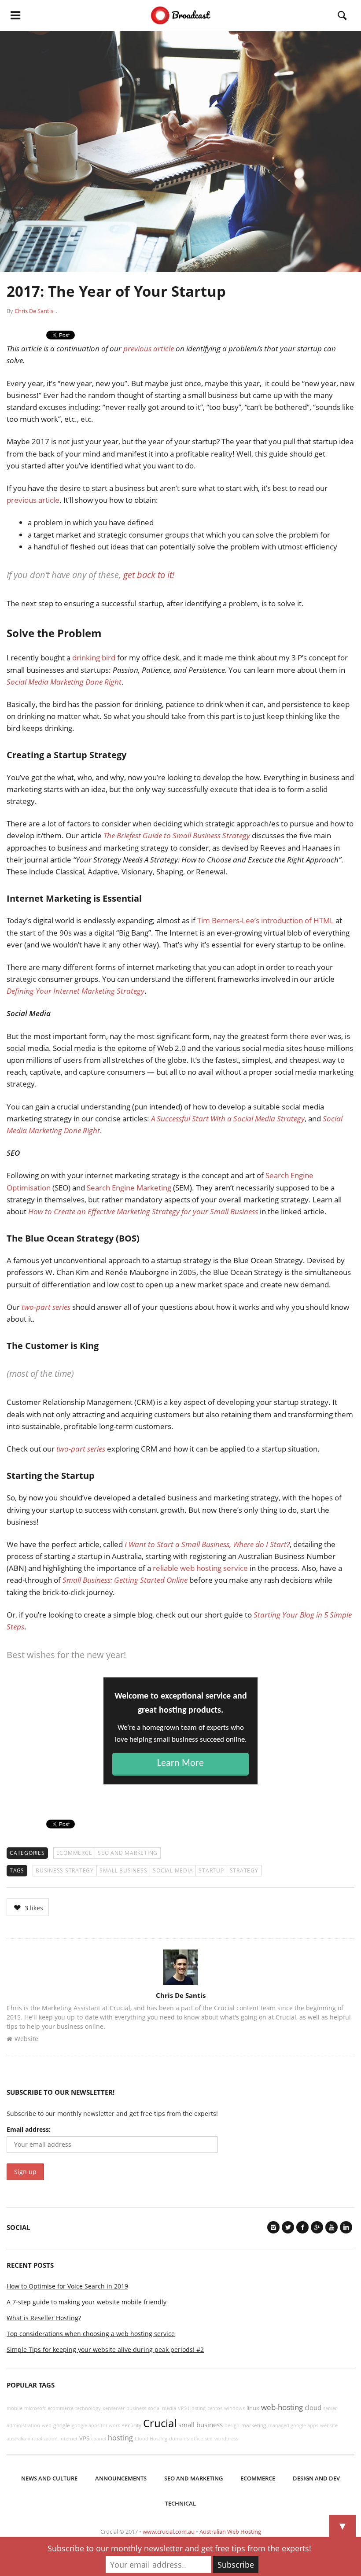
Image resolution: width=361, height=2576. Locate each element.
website (329, 2425)
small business (123, 1870)
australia (16, 2439)
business (136, 2408)
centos (215, 2408)
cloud (313, 2407)
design (232, 2425)
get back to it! (149, 575)
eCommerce (74, 1853)
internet (68, 2439)
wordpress (226, 2439)
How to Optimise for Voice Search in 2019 (67, 2286)
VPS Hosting (192, 2408)
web (47, 2425)
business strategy (65, 1870)
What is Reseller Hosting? (44, 2318)
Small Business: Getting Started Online (125, 1580)
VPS (84, 2438)
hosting (120, 2438)
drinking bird (94, 658)
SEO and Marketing (128, 1853)
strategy (244, 1870)
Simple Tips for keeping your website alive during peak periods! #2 (105, 2349)
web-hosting (282, 2407)
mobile (15, 2408)
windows (234, 2408)
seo (209, 2439)
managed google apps (293, 2425)
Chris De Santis (34, 311)
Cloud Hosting (151, 2439)
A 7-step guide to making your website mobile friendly (87, 2302)
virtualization (43, 2439)
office (197, 2439)
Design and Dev (316, 2478)
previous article (149, 348)
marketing (254, 2425)
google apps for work (96, 2425)
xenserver (114, 2408)
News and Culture (49, 2478)
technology (88, 2408)
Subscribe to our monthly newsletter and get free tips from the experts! (179, 2548)
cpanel (99, 2439)
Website (26, 2039)
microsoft (35, 2408)
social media (173, 1870)
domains (179, 2439)
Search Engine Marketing (129, 1188)
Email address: (29, 2129)
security (132, 2425)
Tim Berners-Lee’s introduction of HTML (265, 920)
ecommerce (61, 2408)
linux (253, 2408)
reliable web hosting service (200, 1568)
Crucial (160, 2423)
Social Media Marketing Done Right (64, 682)
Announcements (121, 2478)
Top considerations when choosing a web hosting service (91, 2334)
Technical (180, 2503)
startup (211, 1870)
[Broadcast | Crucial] (181, 15)
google (62, 2425)
